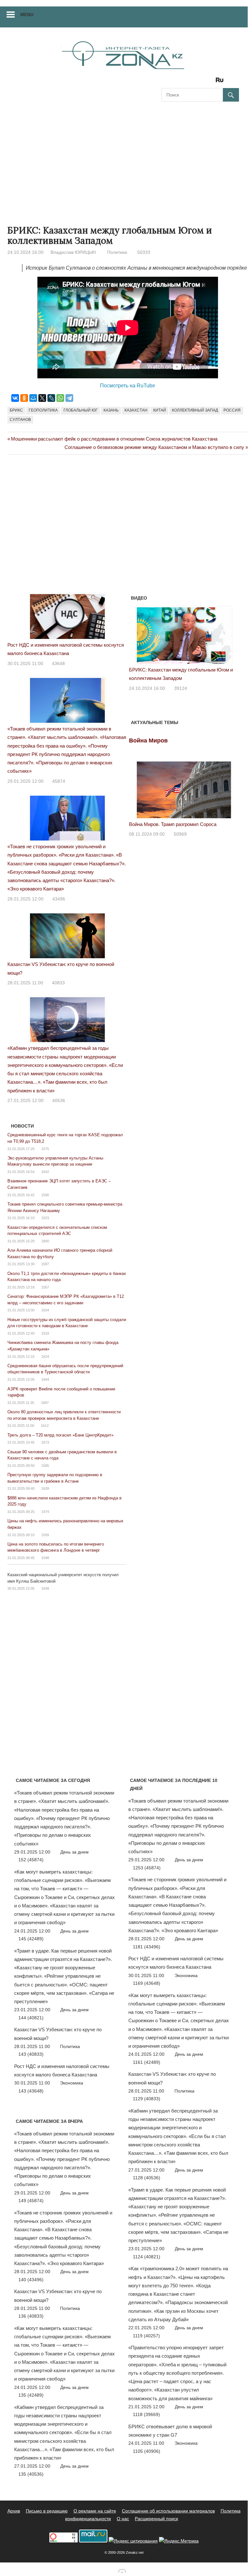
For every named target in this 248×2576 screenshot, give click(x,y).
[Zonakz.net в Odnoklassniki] (202, 82)
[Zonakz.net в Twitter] (166, 82)
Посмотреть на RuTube (128, 386)
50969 (180, 834)
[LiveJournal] (51, 398)
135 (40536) (31, 2474)
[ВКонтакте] (15, 398)
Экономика (72, 2083)
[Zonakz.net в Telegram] (193, 82)
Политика (117, 252)
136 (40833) (31, 2316)
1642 (45, 1172)
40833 (58, 983)
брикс (16, 410)
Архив (14, 2511)
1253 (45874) (147, 1868)
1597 (45, 1264)
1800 (45, 1241)
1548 (45, 1558)
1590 (45, 1195)
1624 (45, 1357)
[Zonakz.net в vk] (211, 82)
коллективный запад (195, 410)
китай (160, 410)
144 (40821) (31, 2018)
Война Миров (148, 741)
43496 (59, 899)
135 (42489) (31, 2395)
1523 (45, 1218)
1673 (45, 1442)
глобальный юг (81, 410)
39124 (181, 688)
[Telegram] (69, 398)
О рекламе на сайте (95, 2511)
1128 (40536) (147, 2178)
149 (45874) (31, 2201)
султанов (20, 420)
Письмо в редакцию (47, 2511)
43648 (58, 663)
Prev (137, 634)
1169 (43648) (147, 1983)
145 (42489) (31, 1939)
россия (232, 410)
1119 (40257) (146, 2336)
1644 (45, 1379)
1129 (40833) (147, 2099)
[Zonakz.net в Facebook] (175, 82)
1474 (45, 1512)
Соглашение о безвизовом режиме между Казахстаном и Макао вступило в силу (154, 447)
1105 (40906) (147, 2451)
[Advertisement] (124, 157)
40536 (59, 1100)
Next (231, 634)
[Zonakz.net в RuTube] (221, 82)
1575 (45, 1149)
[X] (42, 398)
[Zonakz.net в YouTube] (184, 82)
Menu (27, 15)
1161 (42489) (147, 2062)
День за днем (74, 1852)
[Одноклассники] (24, 398)
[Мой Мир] (33, 398)
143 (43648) (31, 2091)
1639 (45, 1488)
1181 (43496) (147, 1947)
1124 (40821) (147, 2257)
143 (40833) (31, 2054)
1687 (45, 1403)
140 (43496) (31, 2280)
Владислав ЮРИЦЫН (73, 252)
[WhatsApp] (60, 398)
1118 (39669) (146, 2414)
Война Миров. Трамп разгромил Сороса (173, 824)
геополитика (43, 410)
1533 (45, 1333)
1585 (45, 1466)
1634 (45, 1310)
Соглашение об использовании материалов (168, 2511)
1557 (45, 1287)
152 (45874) (31, 1860)
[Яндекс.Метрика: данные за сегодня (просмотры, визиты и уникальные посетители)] (179, 2541)
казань (111, 410)
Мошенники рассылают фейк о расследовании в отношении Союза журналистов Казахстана (114, 439)
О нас (123, 2519)
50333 (144, 252)
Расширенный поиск (156, 2519)
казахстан (136, 410)
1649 (45, 1588)
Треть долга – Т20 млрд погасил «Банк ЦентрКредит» (60, 1435)
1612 (45, 1426)
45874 (59, 781)
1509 (45, 1535)
